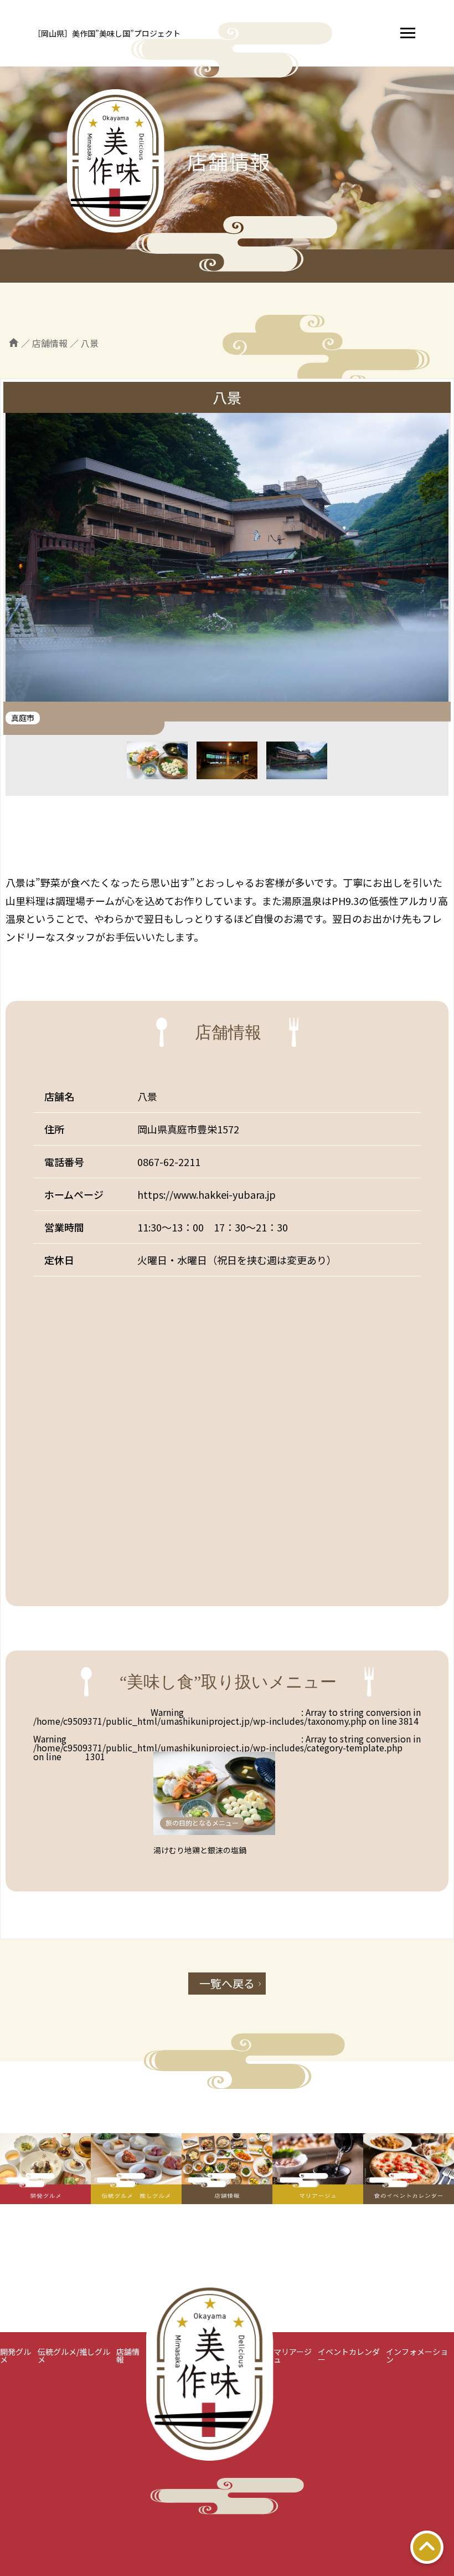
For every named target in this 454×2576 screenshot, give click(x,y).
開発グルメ (16, 2355)
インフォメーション (417, 2355)
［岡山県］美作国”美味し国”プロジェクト (107, 33)
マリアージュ (293, 2355)
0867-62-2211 (169, 1162)
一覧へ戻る (227, 1983)
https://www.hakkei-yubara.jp (207, 1194)
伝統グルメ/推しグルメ (74, 2355)
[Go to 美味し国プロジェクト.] (14, 343)
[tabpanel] (227, 561)
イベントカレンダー (349, 2355)
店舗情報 (128, 2355)
